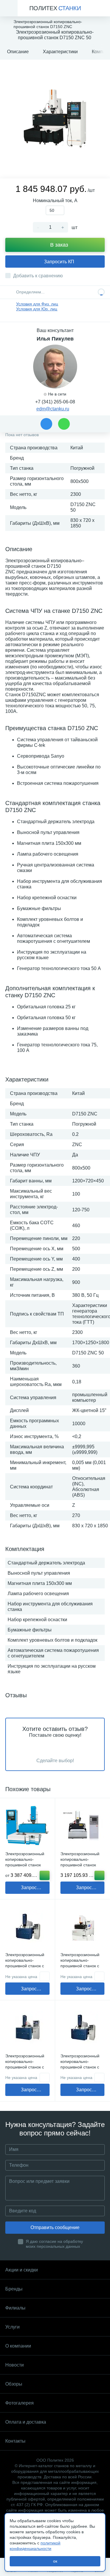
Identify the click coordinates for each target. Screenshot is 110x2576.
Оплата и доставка (26, 2422)
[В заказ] (99, 1875)
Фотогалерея (20, 2403)
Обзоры (14, 2384)
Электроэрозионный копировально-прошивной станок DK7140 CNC (25, 1862)
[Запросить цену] (45, 1976)
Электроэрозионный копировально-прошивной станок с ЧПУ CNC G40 (80, 1963)
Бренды (14, 2289)
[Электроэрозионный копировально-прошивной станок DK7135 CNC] (83, 1826)
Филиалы (15, 2308)
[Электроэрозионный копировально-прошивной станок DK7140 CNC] (27, 1826)
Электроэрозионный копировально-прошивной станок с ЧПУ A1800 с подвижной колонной (26, 1966)
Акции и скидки (22, 2270)
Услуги (12, 2327)
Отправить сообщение (55, 2227)
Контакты (15, 2441)
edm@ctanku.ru (53, 409)
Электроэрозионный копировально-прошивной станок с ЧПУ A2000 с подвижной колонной (81, 2067)
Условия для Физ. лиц (37, 304)
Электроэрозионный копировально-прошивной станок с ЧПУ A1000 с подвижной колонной (26, 2067)
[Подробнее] (45, 1875)
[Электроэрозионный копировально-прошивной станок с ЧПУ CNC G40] (83, 1927)
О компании (18, 2346)
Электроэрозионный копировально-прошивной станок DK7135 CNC (80, 1862)
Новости (15, 2365)
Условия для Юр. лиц (37, 309)
